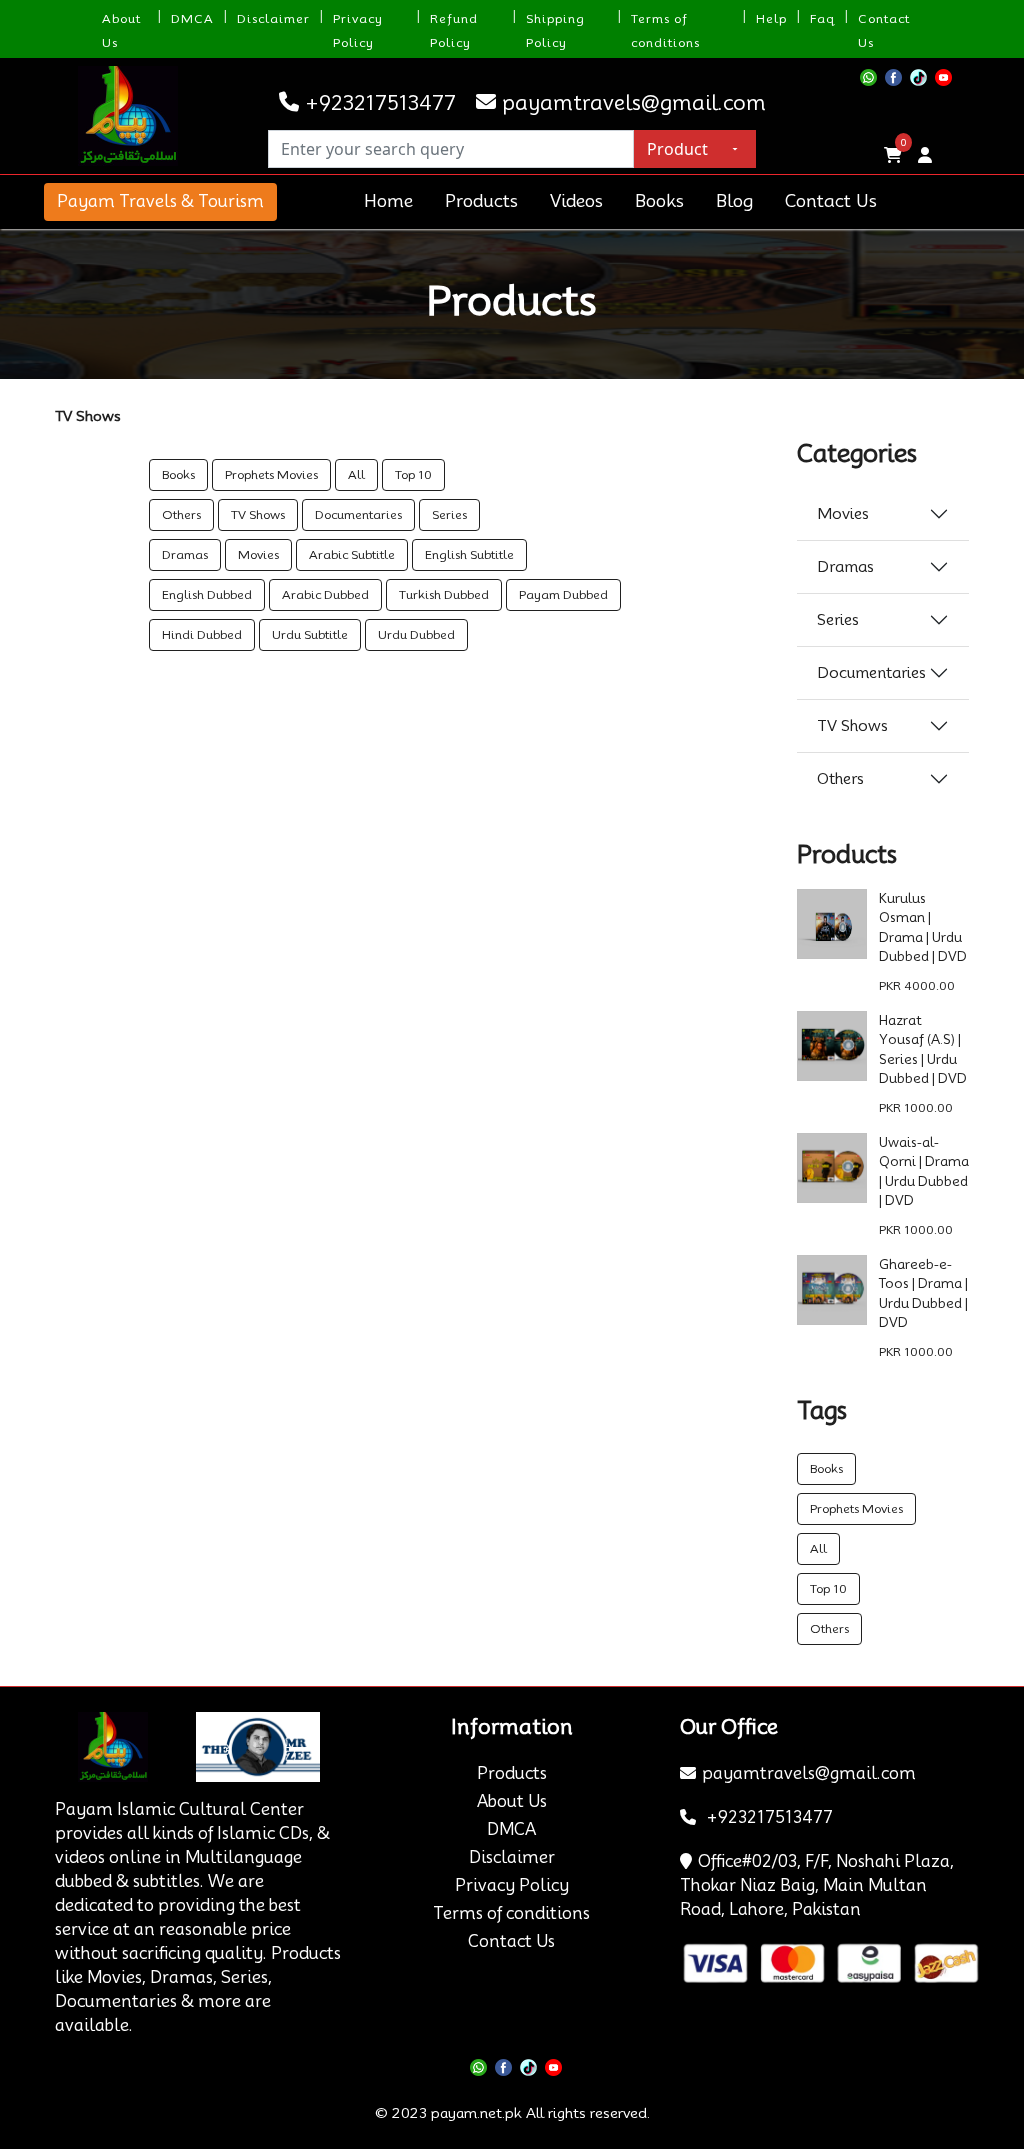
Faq (822, 18)
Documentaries (358, 514)
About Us (512, 1801)
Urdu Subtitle (310, 634)
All (356, 474)
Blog (734, 201)
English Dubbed (207, 594)
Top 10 (413, 474)
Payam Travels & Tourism (160, 201)
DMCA (192, 18)
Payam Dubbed (563, 594)
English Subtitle (469, 554)
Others (181, 514)
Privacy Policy (512, 1885)
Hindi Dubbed (202, 634)
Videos (576, 201)
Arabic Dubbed (325, 594)
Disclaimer (273, 18)
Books (659, 201)
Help (771, 18)
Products (481, 201)
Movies (258, 554)
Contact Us (831, 201)
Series (449, 514)
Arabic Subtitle (352, 554)
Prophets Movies (271, 474)
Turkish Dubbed (444, 594)
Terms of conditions (511, 1913)
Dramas (185, 554)
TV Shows (258, 514)
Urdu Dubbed (416, 634)
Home (388, 201)
